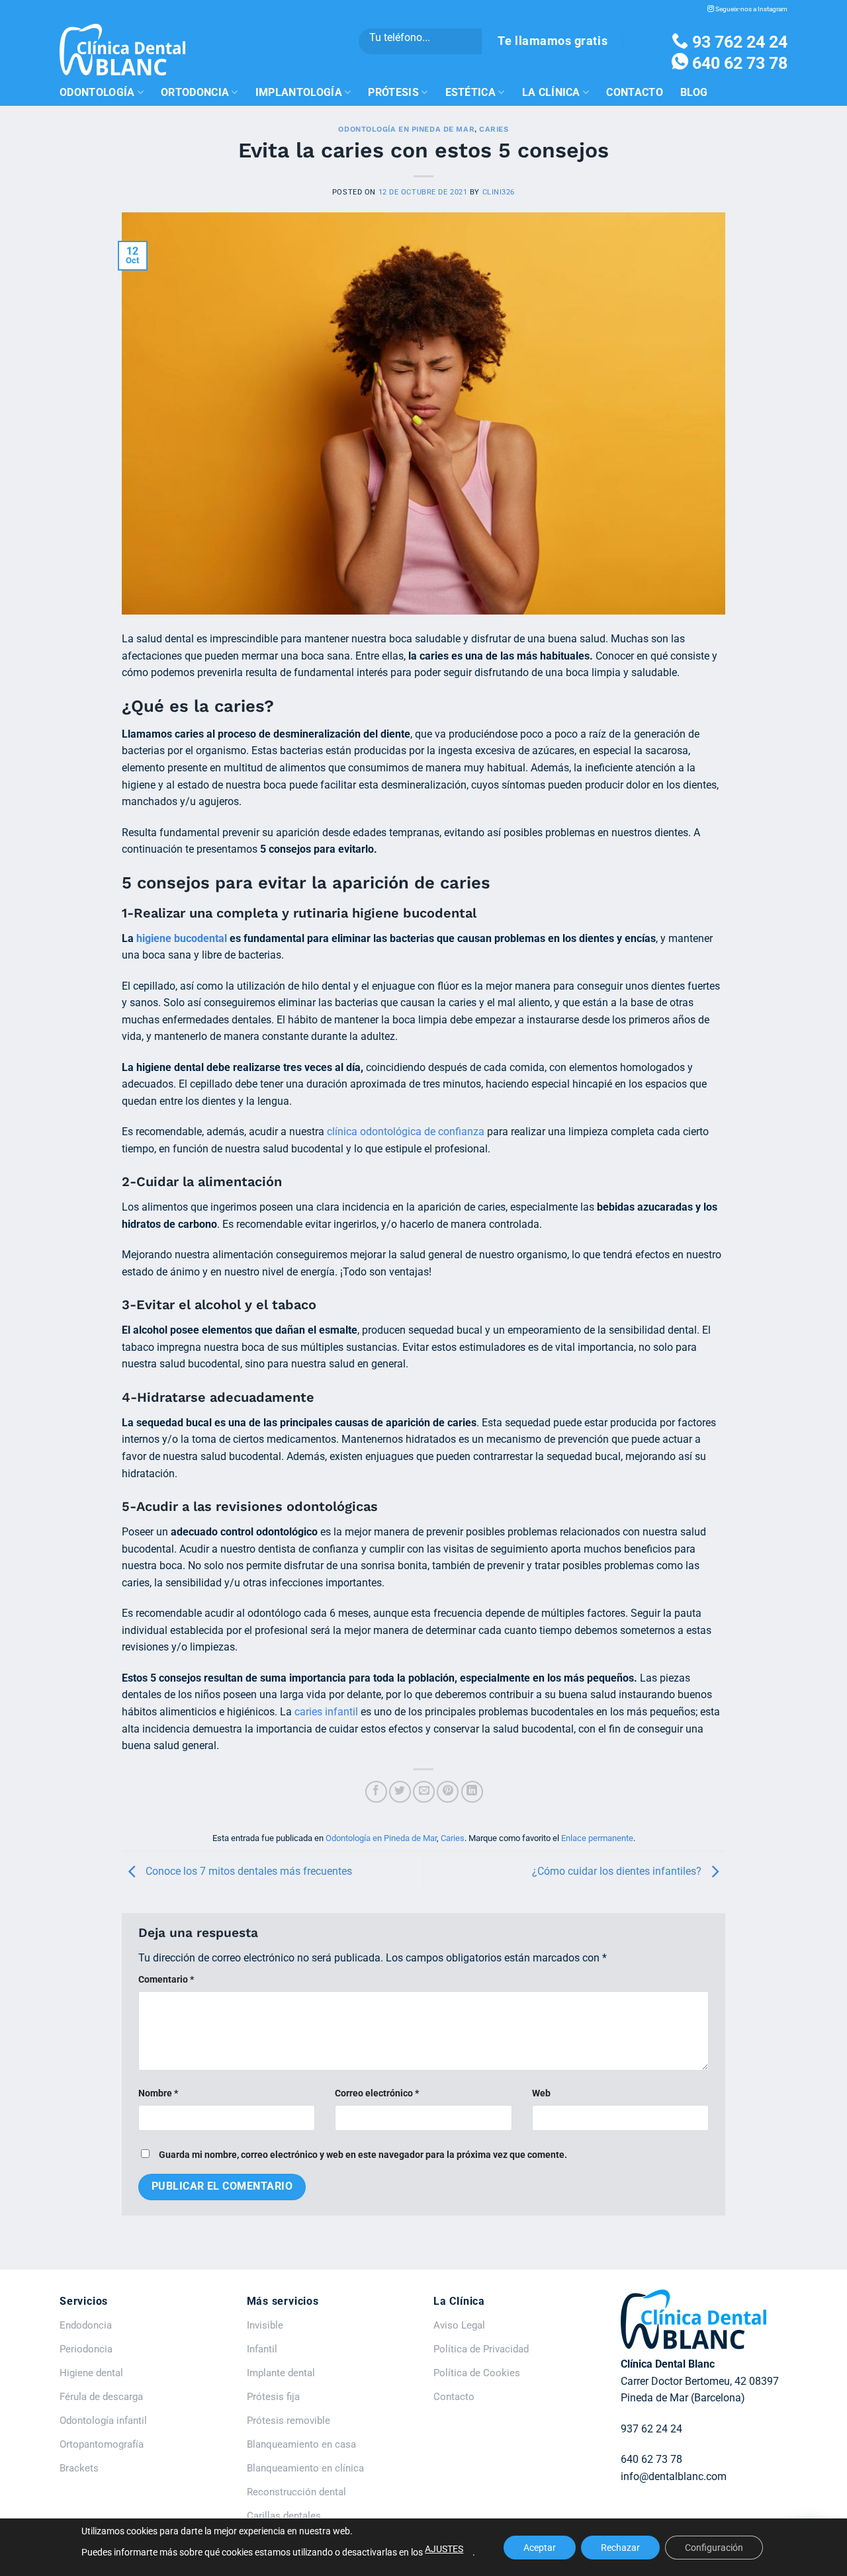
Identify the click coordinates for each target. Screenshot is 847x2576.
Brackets (79, 2468)
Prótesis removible (289, 2421)
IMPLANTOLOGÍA (299, 92)
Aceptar (540, 2548)
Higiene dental (91, 2373)
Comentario (166, 1980)
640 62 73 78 (738, 63)
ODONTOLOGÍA (97, 92)
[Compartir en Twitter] (400, 1792)
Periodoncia (86, 2349)
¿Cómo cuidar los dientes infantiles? (618, 1872)
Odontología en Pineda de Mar (406, 129)
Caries (494, 129)
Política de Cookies (477, 2373)
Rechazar (620, 2548)
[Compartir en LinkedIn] (472, 1792)
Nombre (158, 2093)
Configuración (714, 2548)
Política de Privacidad (481, 2349)
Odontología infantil (103, 2421)
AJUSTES (444, 2549)
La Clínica (551, 92)
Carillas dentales (284, 2516)
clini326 (499, 192)
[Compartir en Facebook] (376, 1792)
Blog (694, 92)
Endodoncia (86, 2325)
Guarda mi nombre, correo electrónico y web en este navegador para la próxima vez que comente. (363, 2155)
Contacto (635, 92)
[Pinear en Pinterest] (448, 1792)
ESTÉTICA (471, 92)
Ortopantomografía (102, 2444)
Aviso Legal (459, 2325)
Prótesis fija (273, 2397)
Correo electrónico (377, 2093)
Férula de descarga (101, 2397)
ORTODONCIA (195, 92)
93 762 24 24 (738, 42)
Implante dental (281, 2373)
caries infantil (326, 1712)
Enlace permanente (597, 1838)
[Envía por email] (424, 1792)
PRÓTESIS (393, 92)
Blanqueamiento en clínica (305, 2468)
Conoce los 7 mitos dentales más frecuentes (247, 1872)
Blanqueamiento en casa (301, 2444)
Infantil (262, 2349)
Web (541, 2093)
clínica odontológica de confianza (406, 1132)
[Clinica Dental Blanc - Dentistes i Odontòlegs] (122, 50)
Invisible (265, 2325)
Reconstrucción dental (296, 2492)
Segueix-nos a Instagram (751, 9)
